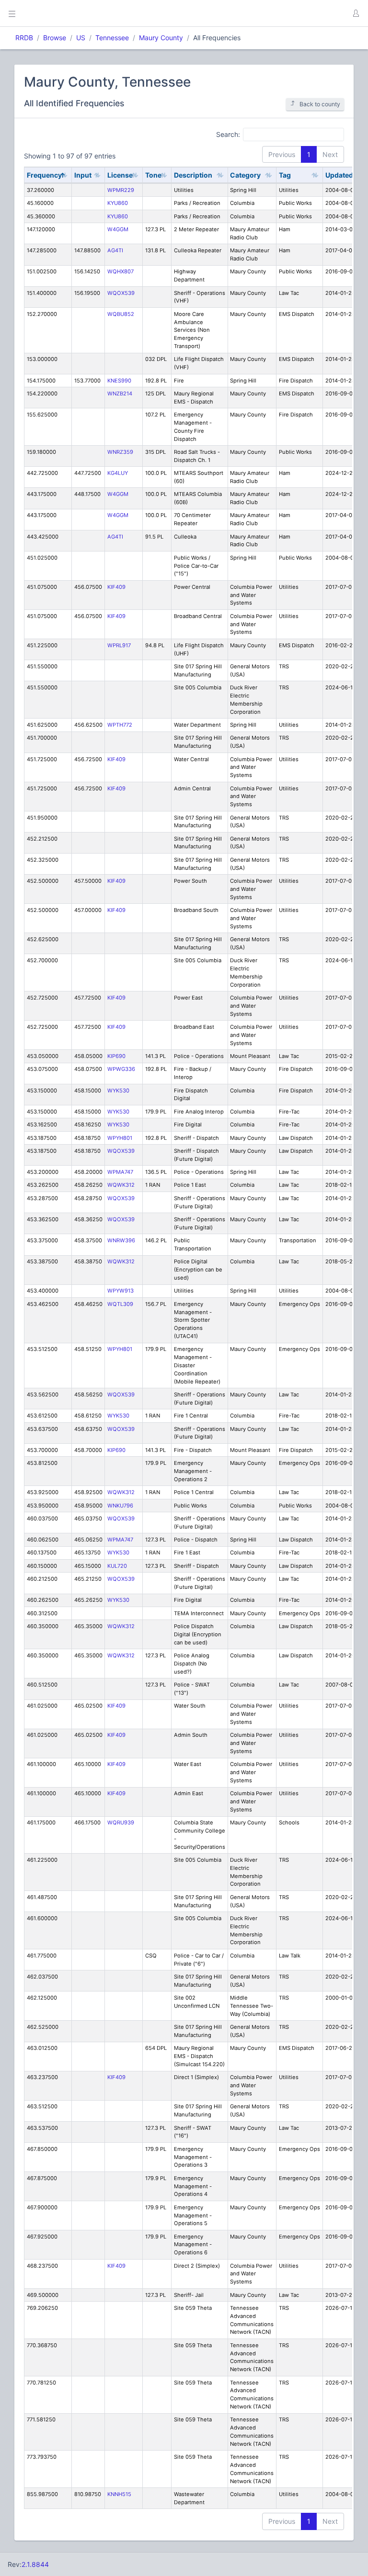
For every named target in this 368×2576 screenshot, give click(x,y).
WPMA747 (120, 1172)
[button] (356, 13)
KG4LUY (118, 473)
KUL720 (117, 1566)
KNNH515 (119, 2494)
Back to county (320, 104)
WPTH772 (120, 725)
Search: (228, 134)
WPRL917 (119, 645)
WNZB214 (120, 394)
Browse (55, 38)
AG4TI (115, 250)
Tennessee (112, 38)
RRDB (24, 38)
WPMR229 (121, 190)
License (120, 175)
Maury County (161, 38)
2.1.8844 (35, 2564)
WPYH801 (120, 1138)
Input (83, 175)
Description (193, 175)
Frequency (44, 175)
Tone (153, 175)
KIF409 (116, 587)
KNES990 (119, 381)
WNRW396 (121, 1240)
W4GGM (118, 229)
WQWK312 (121, 1185)
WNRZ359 (120, 452)
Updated (339, 175)
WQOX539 (121, 293)
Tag (285, 175)
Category (245, 175)
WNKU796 (120, 1506)
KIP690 (116, 1056)
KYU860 (118, 203)
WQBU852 (121, 314)
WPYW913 (121, 1291)
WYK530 (118, 1091)
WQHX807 (121, 271)
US (81, 38)
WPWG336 (121, 1069)
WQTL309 (120, 1304)
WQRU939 (121, 1822)
